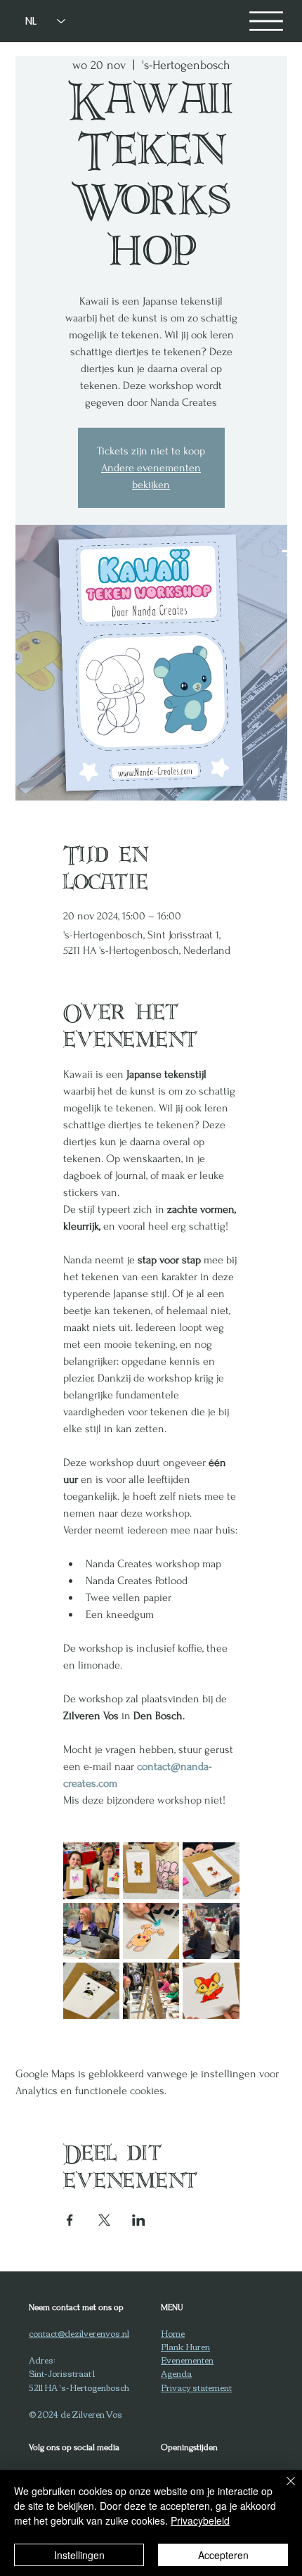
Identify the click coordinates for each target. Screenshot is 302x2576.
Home (173, 2333)
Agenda (176, 2373)
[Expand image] (91, 1870)
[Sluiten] (282, 2489)
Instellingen (79, 2555)
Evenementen (187, 2360)
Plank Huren (185, 2346)
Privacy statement (196, 2387)
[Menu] (266, 21)
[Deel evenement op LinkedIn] (139, 2220)
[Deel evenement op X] (104, 2220)
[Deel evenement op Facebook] (70, 2220)
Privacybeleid (200, 2520)
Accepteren (223, 2555)
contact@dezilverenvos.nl (79, 2333)
